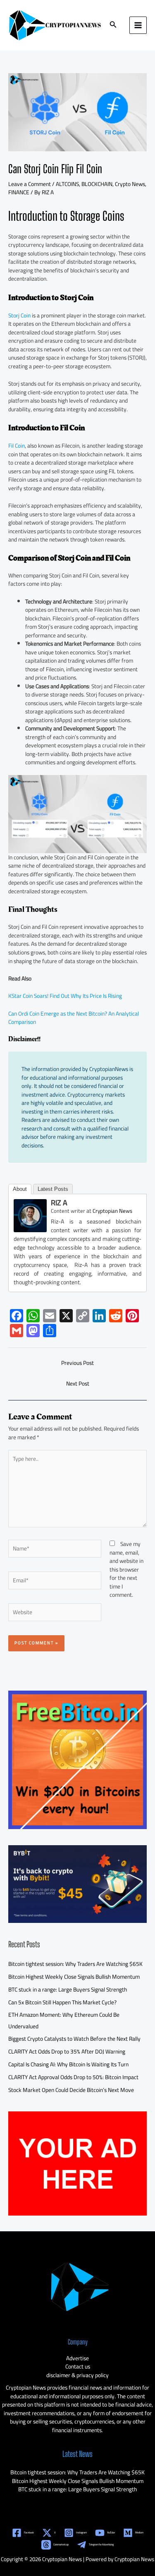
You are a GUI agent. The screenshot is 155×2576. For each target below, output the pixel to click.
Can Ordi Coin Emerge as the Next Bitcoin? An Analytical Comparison (74, 1018)
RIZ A (59, 1203)
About (20, 1189)
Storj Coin (19, 315)
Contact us (78, 2366)
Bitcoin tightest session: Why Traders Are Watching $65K (75, 1964)
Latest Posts (53, 1189)
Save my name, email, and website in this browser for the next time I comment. (126, 1569)
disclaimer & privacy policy (77, 2375)
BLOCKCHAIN (97, 184)
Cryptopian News (112, 1211)
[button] (113, 25)
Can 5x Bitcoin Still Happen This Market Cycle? (62, 2002)
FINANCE (19, 192)
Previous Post (77, 1363)
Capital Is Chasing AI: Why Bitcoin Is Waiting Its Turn (68, 2064)
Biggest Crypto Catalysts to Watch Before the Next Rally (74, 2039)
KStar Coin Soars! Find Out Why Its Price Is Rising (65, 996)
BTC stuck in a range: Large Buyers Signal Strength (68, 1989)
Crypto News (130, 184)
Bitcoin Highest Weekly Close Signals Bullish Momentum (74, 1977)
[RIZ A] (30, 1215)
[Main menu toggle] (138, 25)
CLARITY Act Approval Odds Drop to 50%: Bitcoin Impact (73, 2077)
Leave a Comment (30, 184)
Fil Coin (17, 446)
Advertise (77, 2358)
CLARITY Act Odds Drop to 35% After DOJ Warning (67, 2051)
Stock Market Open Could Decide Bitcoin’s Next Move (71, 2090)
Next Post (78, 1383)
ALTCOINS (67, 184)
